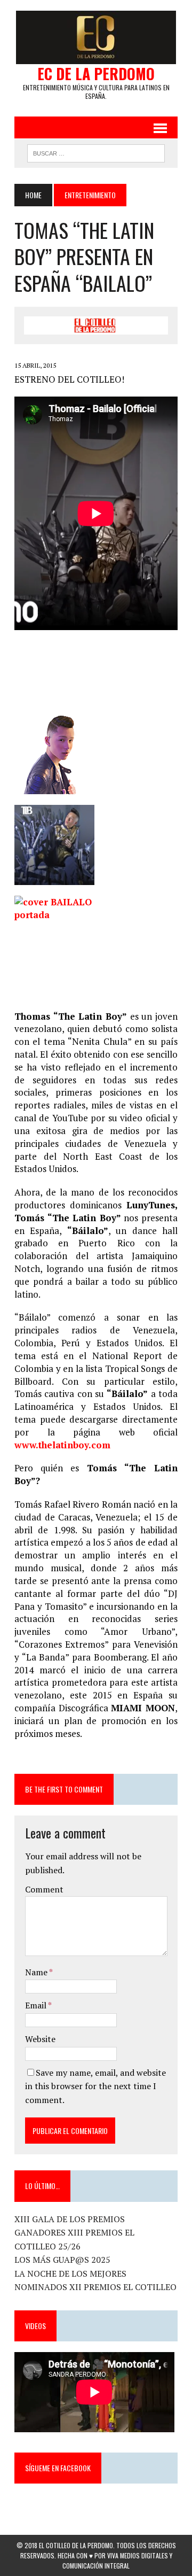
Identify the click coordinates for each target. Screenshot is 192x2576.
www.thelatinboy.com (62, 1445)
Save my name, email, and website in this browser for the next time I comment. (95, 2086)
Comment (44, 1889)
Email (37, 2005)
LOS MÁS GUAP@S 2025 (62, 2260)
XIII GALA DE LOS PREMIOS (70, 2219)
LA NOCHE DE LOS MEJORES (70, 2274)
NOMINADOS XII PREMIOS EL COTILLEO (95, 2287)
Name (37, 1972)
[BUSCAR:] (96, 152)
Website (40, 2039)
